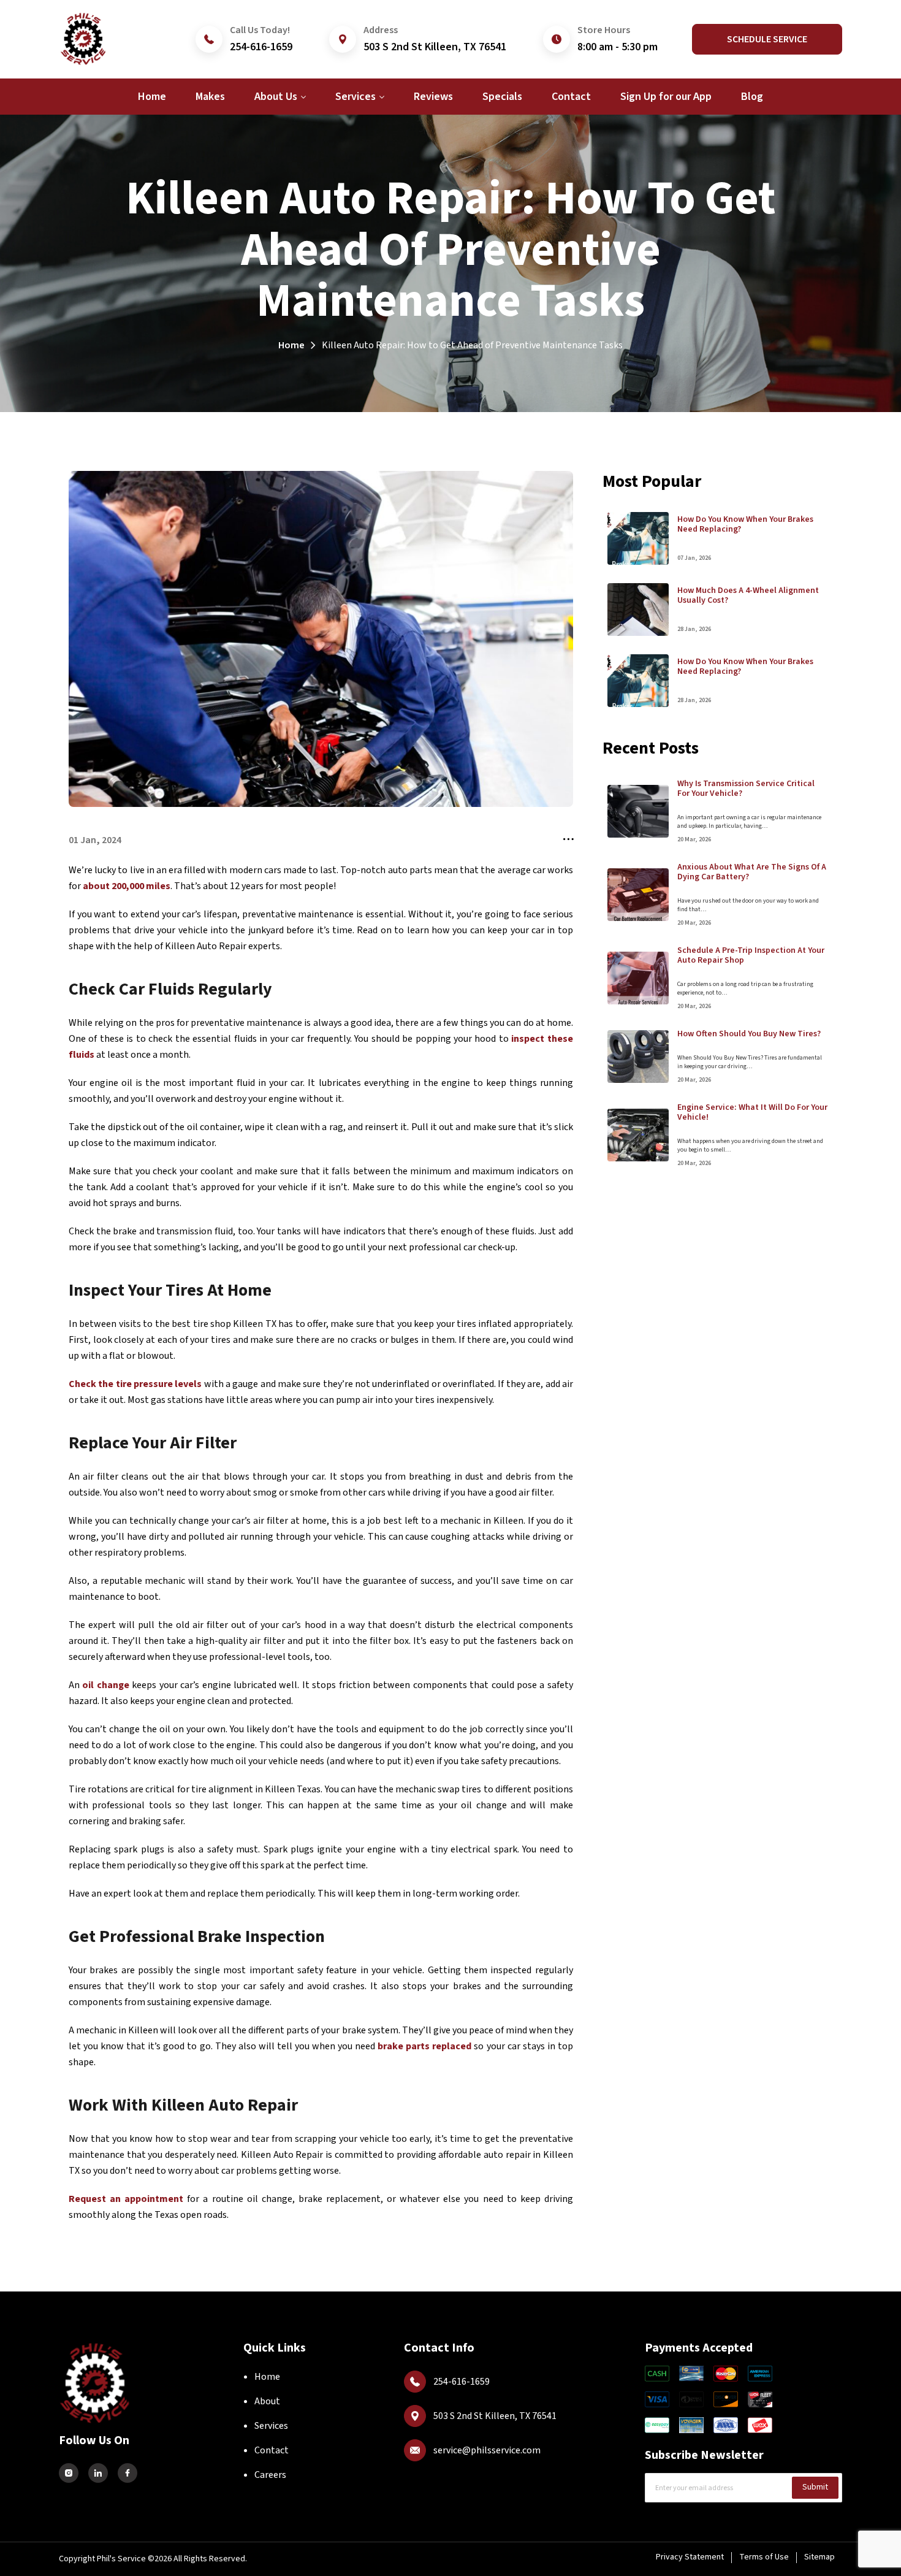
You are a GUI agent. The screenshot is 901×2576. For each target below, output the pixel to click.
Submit (815, 2487)
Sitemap (819, 2557)
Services (271, 2426)
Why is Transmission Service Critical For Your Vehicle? (746, 789)
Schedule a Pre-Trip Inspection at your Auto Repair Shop (751, 955)
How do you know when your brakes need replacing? (745, 524)
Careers (270, 2475)
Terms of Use (764, 2557)
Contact (272, 2450)
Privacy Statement (690, 2557)
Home (291, 345)
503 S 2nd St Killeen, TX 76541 (435, 47)
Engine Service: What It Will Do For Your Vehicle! (752, 1112)
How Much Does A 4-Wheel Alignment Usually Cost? (748, 595)
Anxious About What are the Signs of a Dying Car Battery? (752, 872)
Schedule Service (767, 39)
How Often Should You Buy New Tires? (749, 1034)
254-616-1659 (261, 47)
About (267, 2401)
